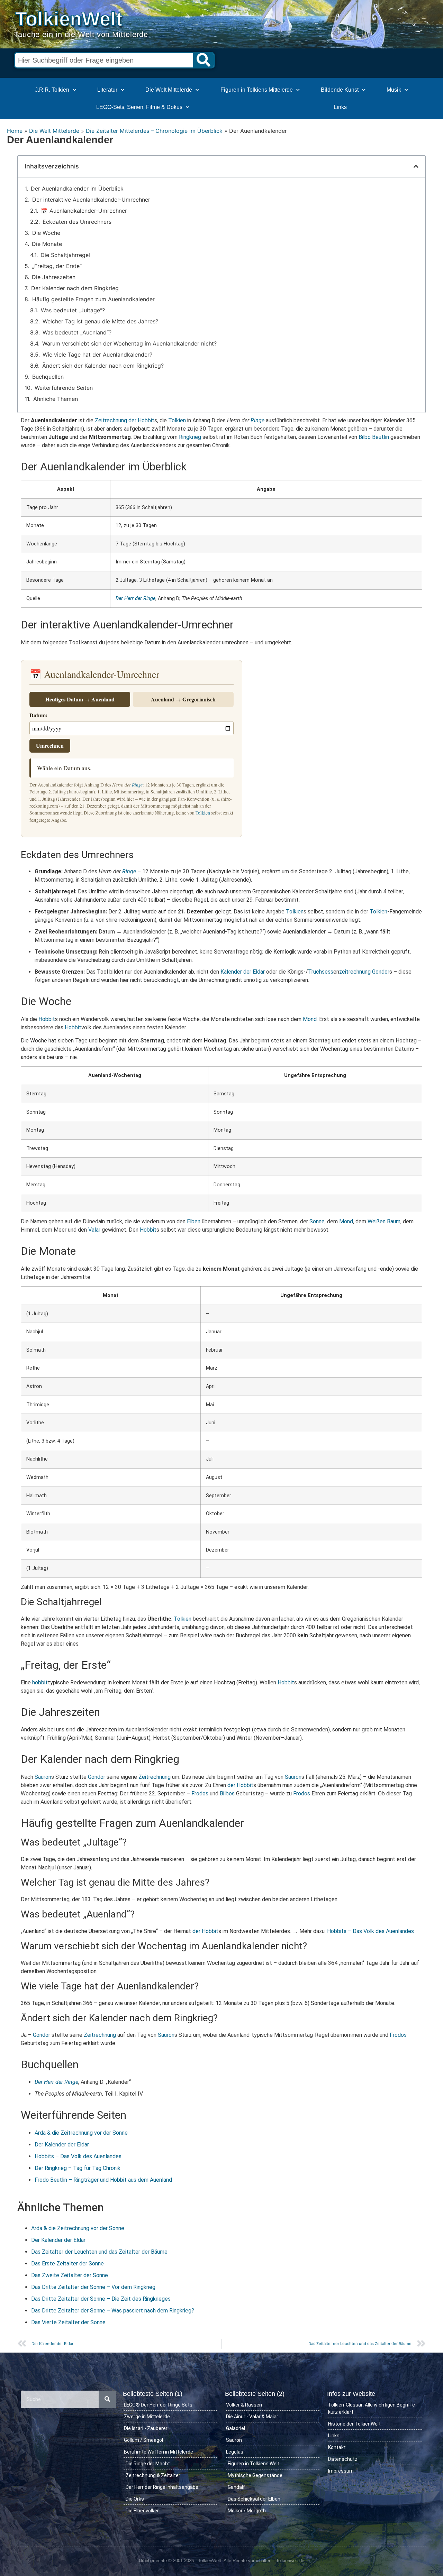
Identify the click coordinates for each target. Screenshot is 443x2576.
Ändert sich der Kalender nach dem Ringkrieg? (103, 366)
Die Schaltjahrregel (65, 255)
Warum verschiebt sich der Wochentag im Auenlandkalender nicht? (129, 343)
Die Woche (46, 233)
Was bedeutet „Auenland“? (77, 332)
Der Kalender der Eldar (62, 2145)
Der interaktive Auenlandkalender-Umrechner (91, 200)
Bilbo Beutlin (374, 437)
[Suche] (204, 60)
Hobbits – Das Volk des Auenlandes (370, 1931)
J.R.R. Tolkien (52, 90)
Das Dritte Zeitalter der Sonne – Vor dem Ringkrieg (93, 2287)
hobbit (40, 1682)
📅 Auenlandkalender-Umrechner (84, 211)
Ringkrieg (190, 437)
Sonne (317, 1221)
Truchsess (321, 972)
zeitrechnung (355, 972)
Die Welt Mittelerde (169, 90)
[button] (416, 166)
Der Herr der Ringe (135, 599)
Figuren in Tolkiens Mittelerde (257, 90)
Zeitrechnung (111, 420)
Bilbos (227, 1793)
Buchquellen (48, 377)
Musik (394, 90)
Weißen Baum (384, 1221)
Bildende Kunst (340, 90)
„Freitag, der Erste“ (57, 266)
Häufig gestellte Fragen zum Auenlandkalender (93, 299)
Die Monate (47, 244)
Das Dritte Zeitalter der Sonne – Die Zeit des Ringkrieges (101, 2299)
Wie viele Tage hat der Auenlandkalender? (97, 355)
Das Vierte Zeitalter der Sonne (68, 2322)
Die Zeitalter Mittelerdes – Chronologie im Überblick (154, 131)
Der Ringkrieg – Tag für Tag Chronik (78, 2168)
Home (15, 131)
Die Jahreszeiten (54, 277)
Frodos (200, 1793)
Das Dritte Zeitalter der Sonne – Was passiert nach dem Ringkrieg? (113, 2311)
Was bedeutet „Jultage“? (73, 310)
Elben (194, 1221)
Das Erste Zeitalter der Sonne (67, 2264)
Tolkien (177, 420)
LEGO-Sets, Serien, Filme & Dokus (139, 107)
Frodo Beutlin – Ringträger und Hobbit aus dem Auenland (103, 2180)
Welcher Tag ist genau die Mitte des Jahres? (100, 321)
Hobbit (47, 1019)
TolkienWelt (69, 19)
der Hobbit (141, 420)
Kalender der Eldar (243, 972)
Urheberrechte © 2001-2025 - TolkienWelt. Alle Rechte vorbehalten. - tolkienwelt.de (221, 2561)
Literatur (107, 90)
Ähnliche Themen (56, 399)
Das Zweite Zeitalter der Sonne (70, 2275)
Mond (310, 1019)
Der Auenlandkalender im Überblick (77, 188)
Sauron (43, 1777)
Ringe (257, 420)
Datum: (38, 715)
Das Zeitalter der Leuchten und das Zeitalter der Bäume (99, 2252)
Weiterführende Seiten (64, 388)
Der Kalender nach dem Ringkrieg (75, 288)
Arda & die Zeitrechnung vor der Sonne (81, 2133)
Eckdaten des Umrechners (77, 222)
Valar (94, 1230)
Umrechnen (50, 746)
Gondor (381, 972)
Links (340, 107)
